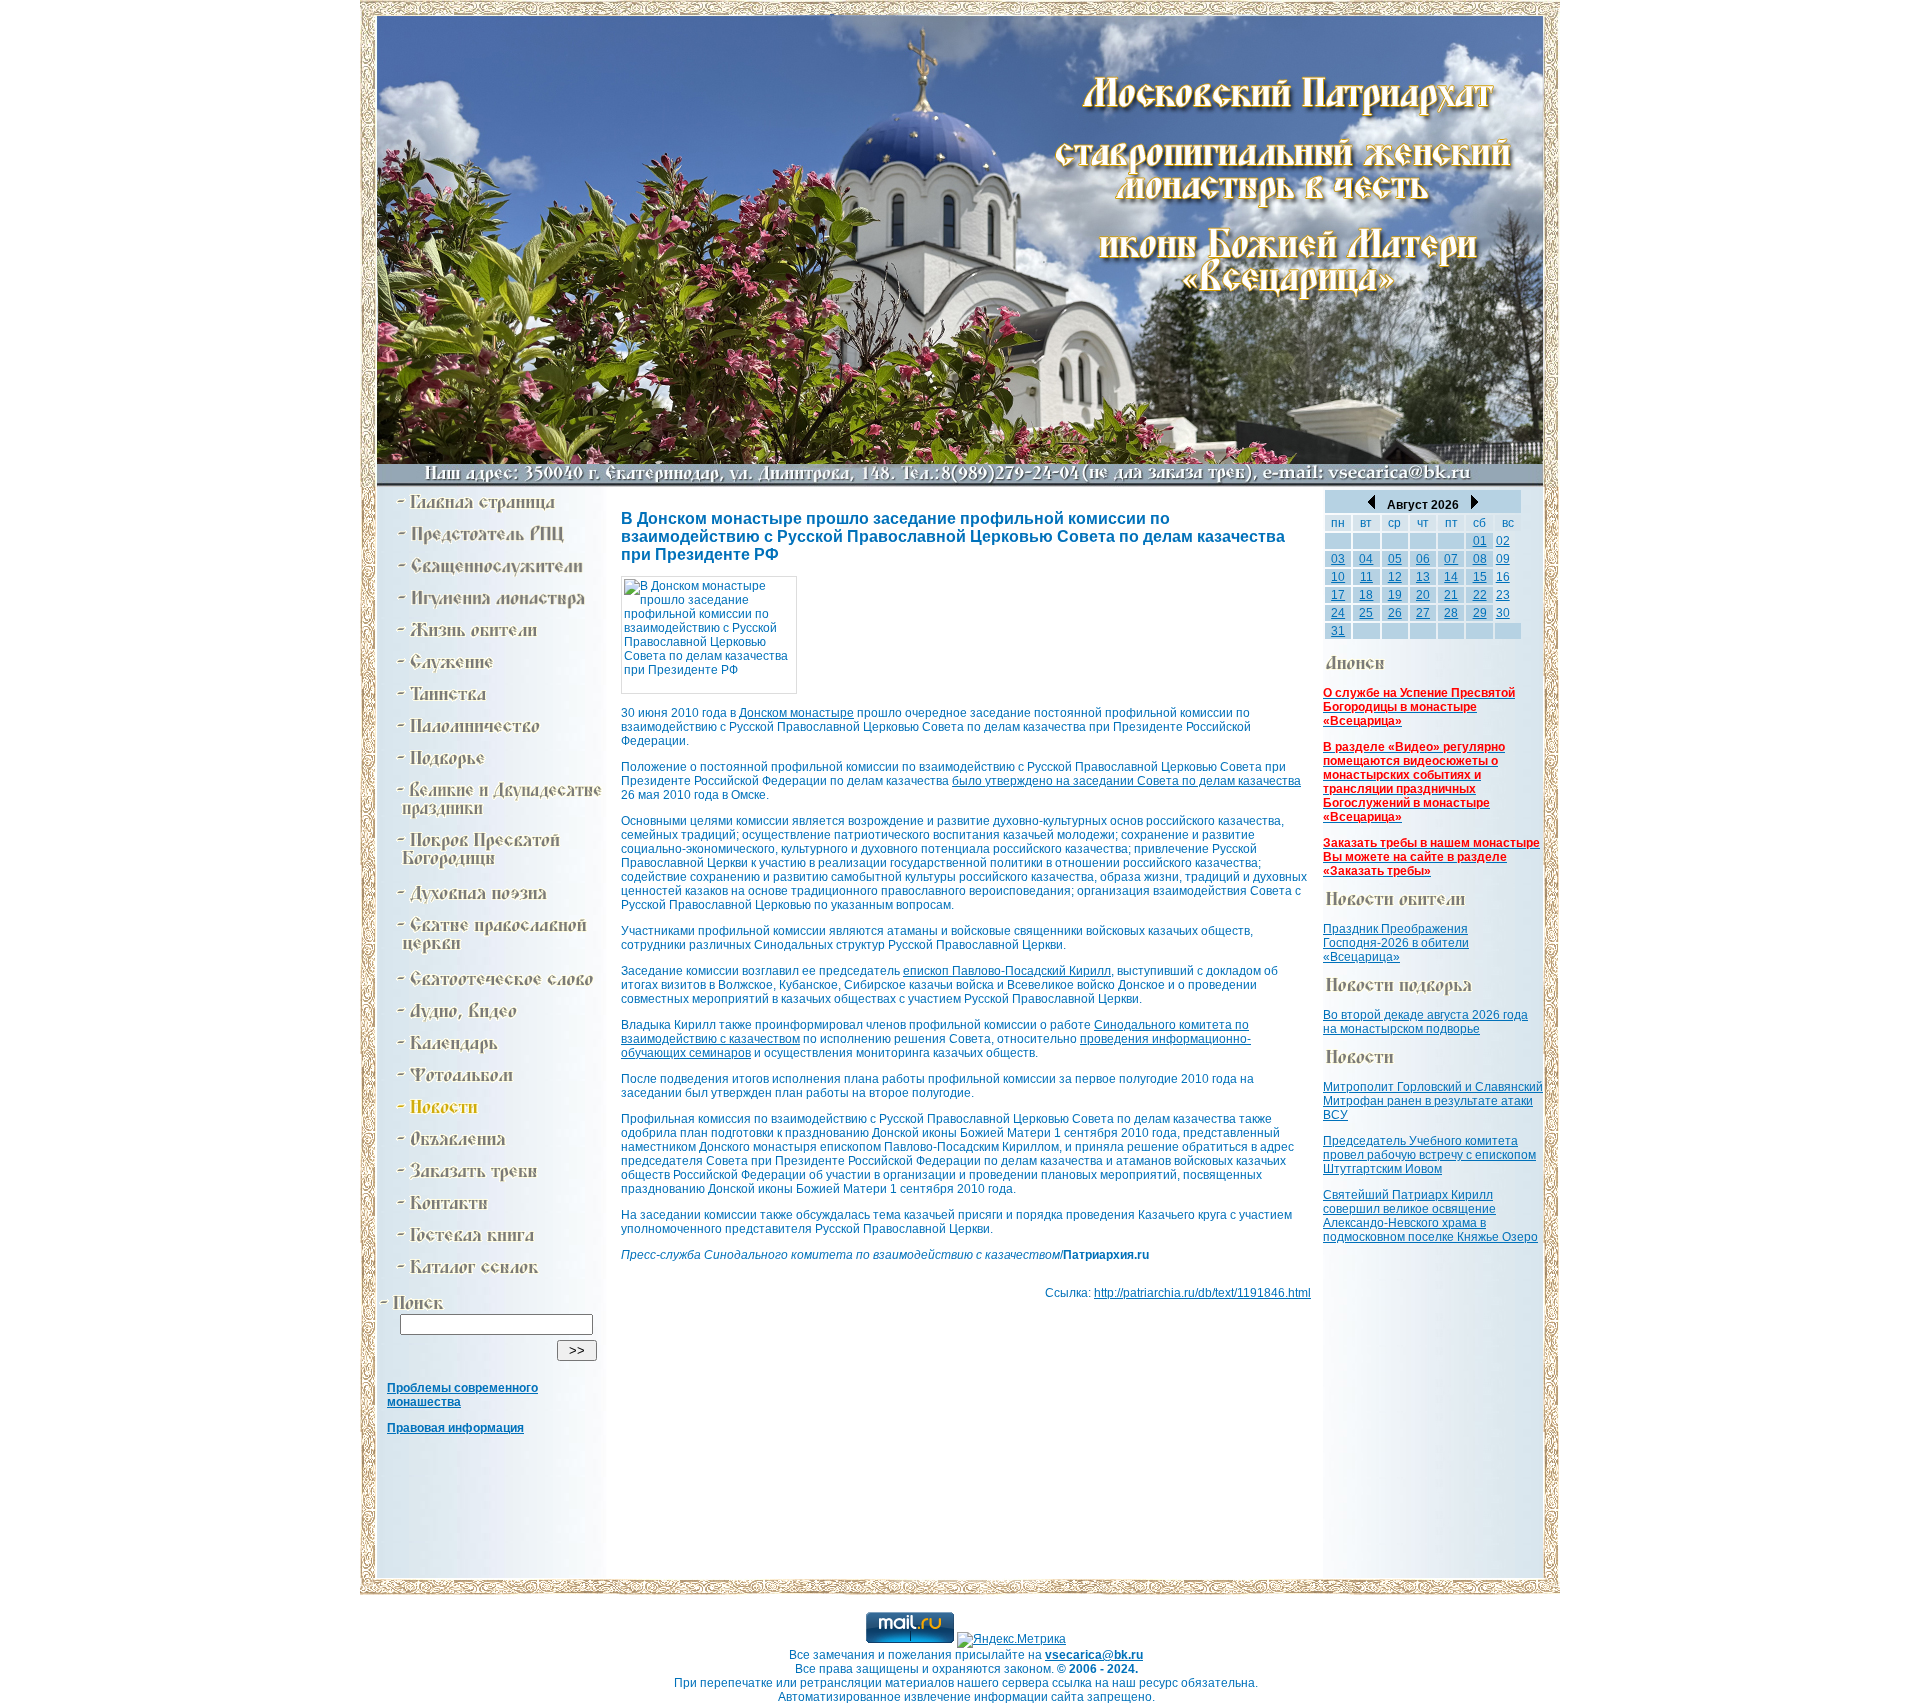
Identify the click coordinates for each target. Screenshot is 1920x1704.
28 (1451, 613)
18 (1366, 595)
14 (1451, 577)
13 (1423, 577)
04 (1366, 559)
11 (1366, 577)
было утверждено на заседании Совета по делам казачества (1126, 781)
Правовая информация (455, 1428)
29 (1480, 613)
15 (1480, 577)
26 (1395, 613)
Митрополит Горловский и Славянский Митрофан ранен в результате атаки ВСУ (1433, 1101)
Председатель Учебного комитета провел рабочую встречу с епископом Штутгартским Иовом (1429, 1155)
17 (1338, 595)
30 (1503, 613)
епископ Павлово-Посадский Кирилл (1007, 971)
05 (1395, 559)
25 (1366, 613)
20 (1423, 595)
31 (1338, 631)
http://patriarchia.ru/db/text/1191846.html (1202, 1293)
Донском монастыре (796, 713)
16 (1503, 577)
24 (1338, 613)
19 (1395, 595)
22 (1480, 595)
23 (1503, 595)
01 (1480, 541)
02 (1503, 541)
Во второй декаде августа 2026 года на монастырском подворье (1425, 1022)
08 (1480, 559)
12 (1395, 577)
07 (1451, 559)
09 (1503, 559)
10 (1338, 577)
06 (1423, 559)
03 (1338, 559)
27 (1423, 613)
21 (1451, 595)
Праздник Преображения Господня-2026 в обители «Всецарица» (1396, 943)
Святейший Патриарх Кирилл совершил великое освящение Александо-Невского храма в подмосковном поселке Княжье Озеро (1430, 1216)
